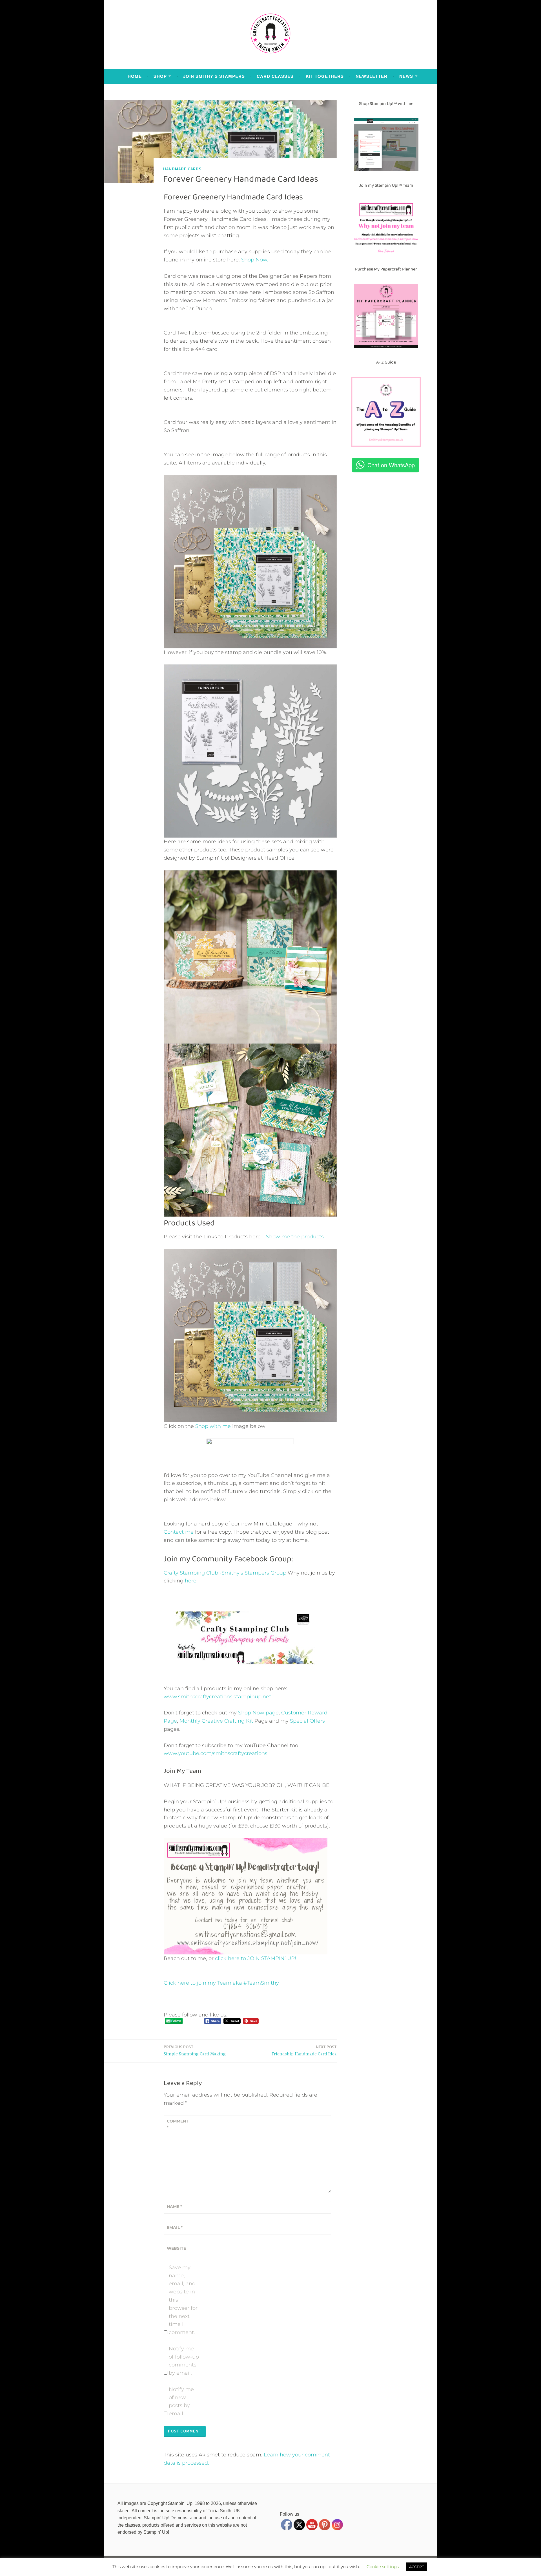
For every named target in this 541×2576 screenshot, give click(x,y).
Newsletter (372, 76)
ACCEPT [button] (416, 2567)
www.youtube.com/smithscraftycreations (216, 1753)
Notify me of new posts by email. (181, 2401)
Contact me (179, 1532)
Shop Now (254, 260)
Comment (178, 2124)
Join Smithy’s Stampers (214, 76)
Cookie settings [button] (383, 2567)
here (191, 1581)
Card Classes (275, 76)
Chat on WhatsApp (391, 465)
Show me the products (295, 1237)
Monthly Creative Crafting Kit (216, 1721)
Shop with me (213, 1426)
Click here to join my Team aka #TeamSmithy (221, 1983)
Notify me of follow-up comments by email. (184, 2361)
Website (176, 2248)
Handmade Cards (182, 169)
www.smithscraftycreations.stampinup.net (217, 1697)
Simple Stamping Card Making (195, 2050)
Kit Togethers (325, 76)
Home (135, 76)
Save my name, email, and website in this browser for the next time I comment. (183, 2300)
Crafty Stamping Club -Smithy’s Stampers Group (225, 1573)
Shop (160, 76)
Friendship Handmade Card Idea (304, 2050)
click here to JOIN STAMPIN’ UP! (256, 1958)
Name (174, 2207)
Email (175, 2227)
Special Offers (307, 1721)
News (406, 76)
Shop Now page (258, 1713)
